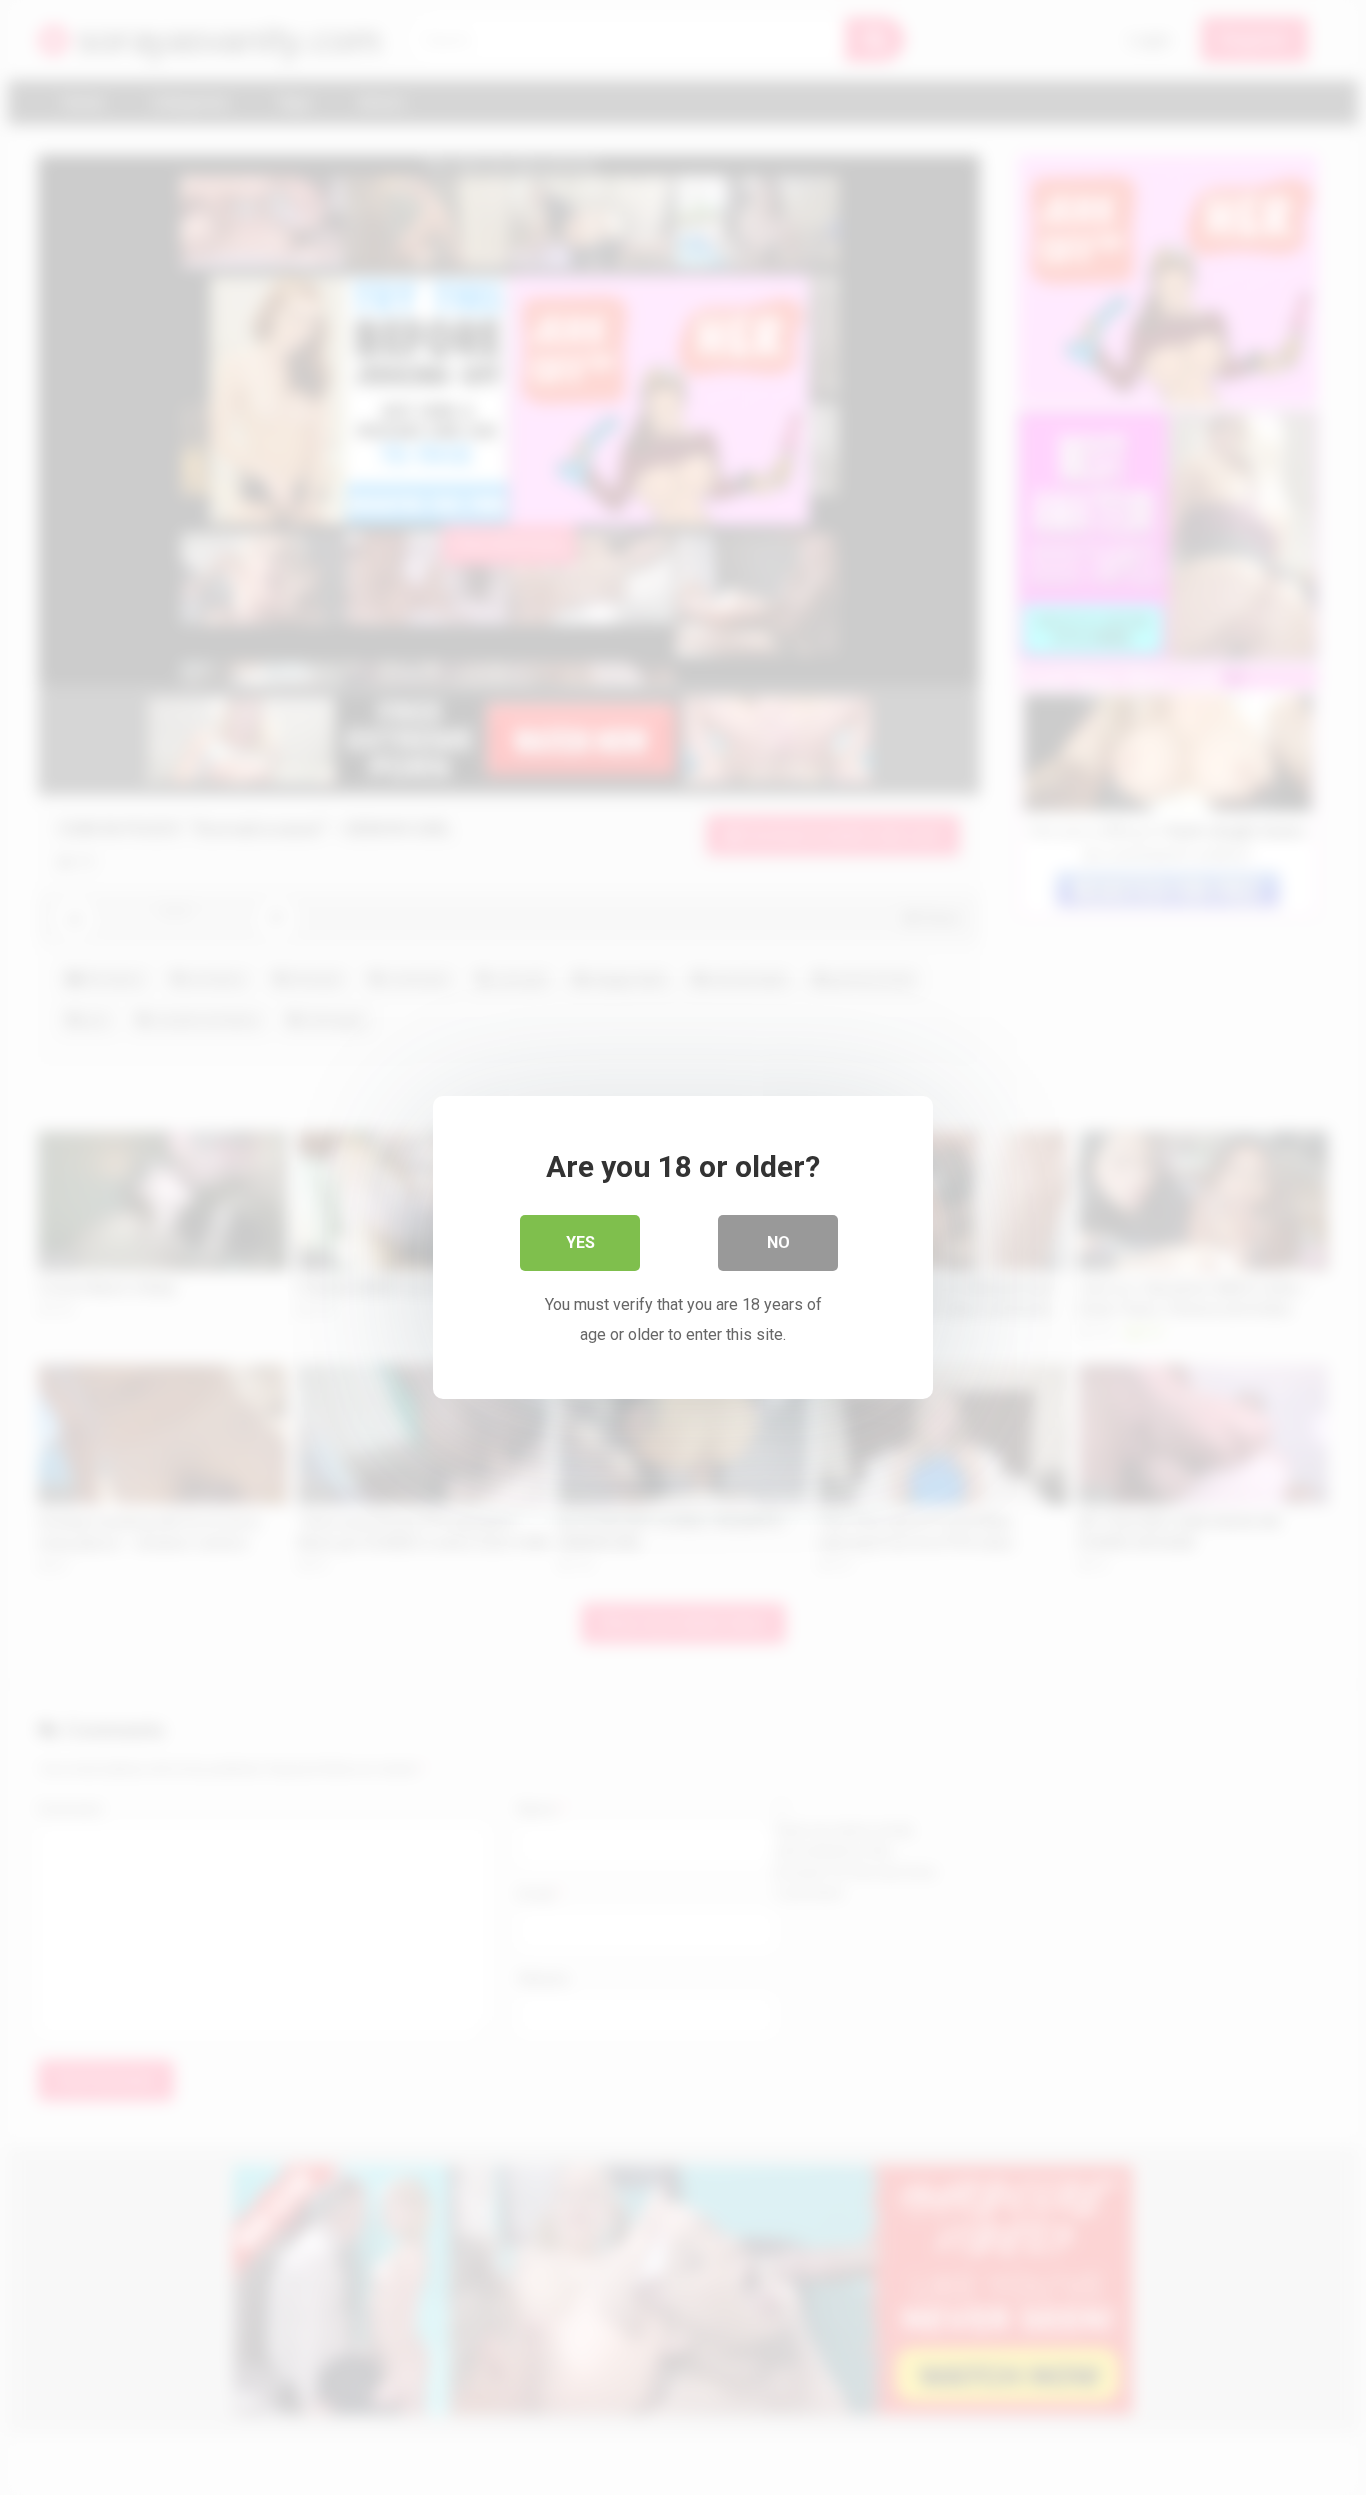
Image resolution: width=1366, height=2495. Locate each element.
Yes (580, 1242)
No (778, 1242)
